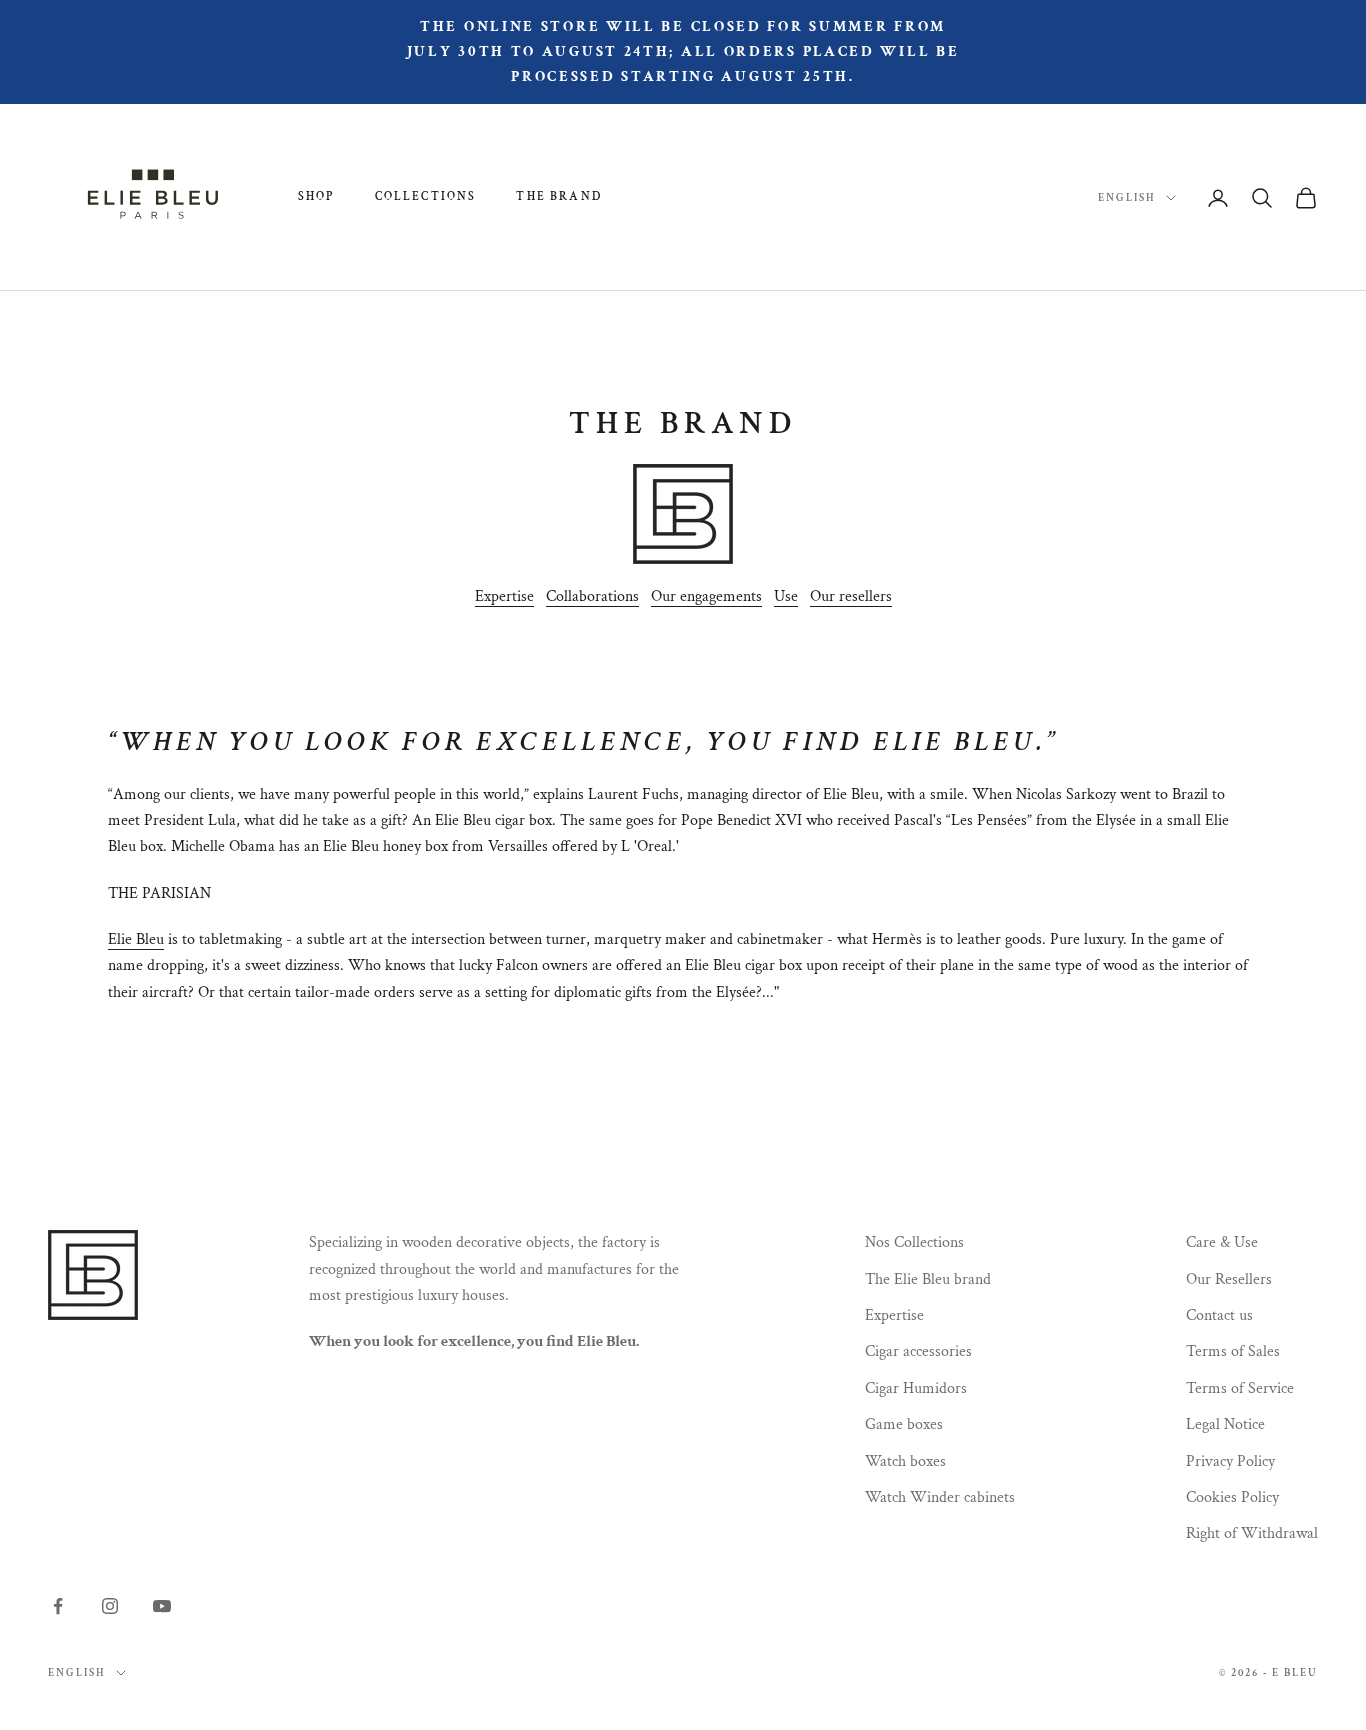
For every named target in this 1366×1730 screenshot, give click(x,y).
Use (786, 596)
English (1127, 198)
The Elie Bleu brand (928, 1279)
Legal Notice (1225, 1424)
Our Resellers (1229, 1279)
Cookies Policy (1232, 1497)
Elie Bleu (136, 939)
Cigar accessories (918, 1351)
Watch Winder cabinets (940, 1497)
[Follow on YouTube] (162, 1606)
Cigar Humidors (916, 1388)
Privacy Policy (1230, 1461)
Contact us (1219, 1315)
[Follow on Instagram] (110, 1606)
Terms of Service (1240, 1388)
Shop (316, 196)
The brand (558, 196)
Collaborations (592, 596)
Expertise (504, 596)
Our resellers (851, 596)
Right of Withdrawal (1252, 1533)
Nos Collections (914, 1242)
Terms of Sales (1233, 1351)
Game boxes (904, 1424)
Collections (426, 196)
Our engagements (706, 596)
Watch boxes (905, 1461)
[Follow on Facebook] (58, 1606)
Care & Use (1222, 1242)
